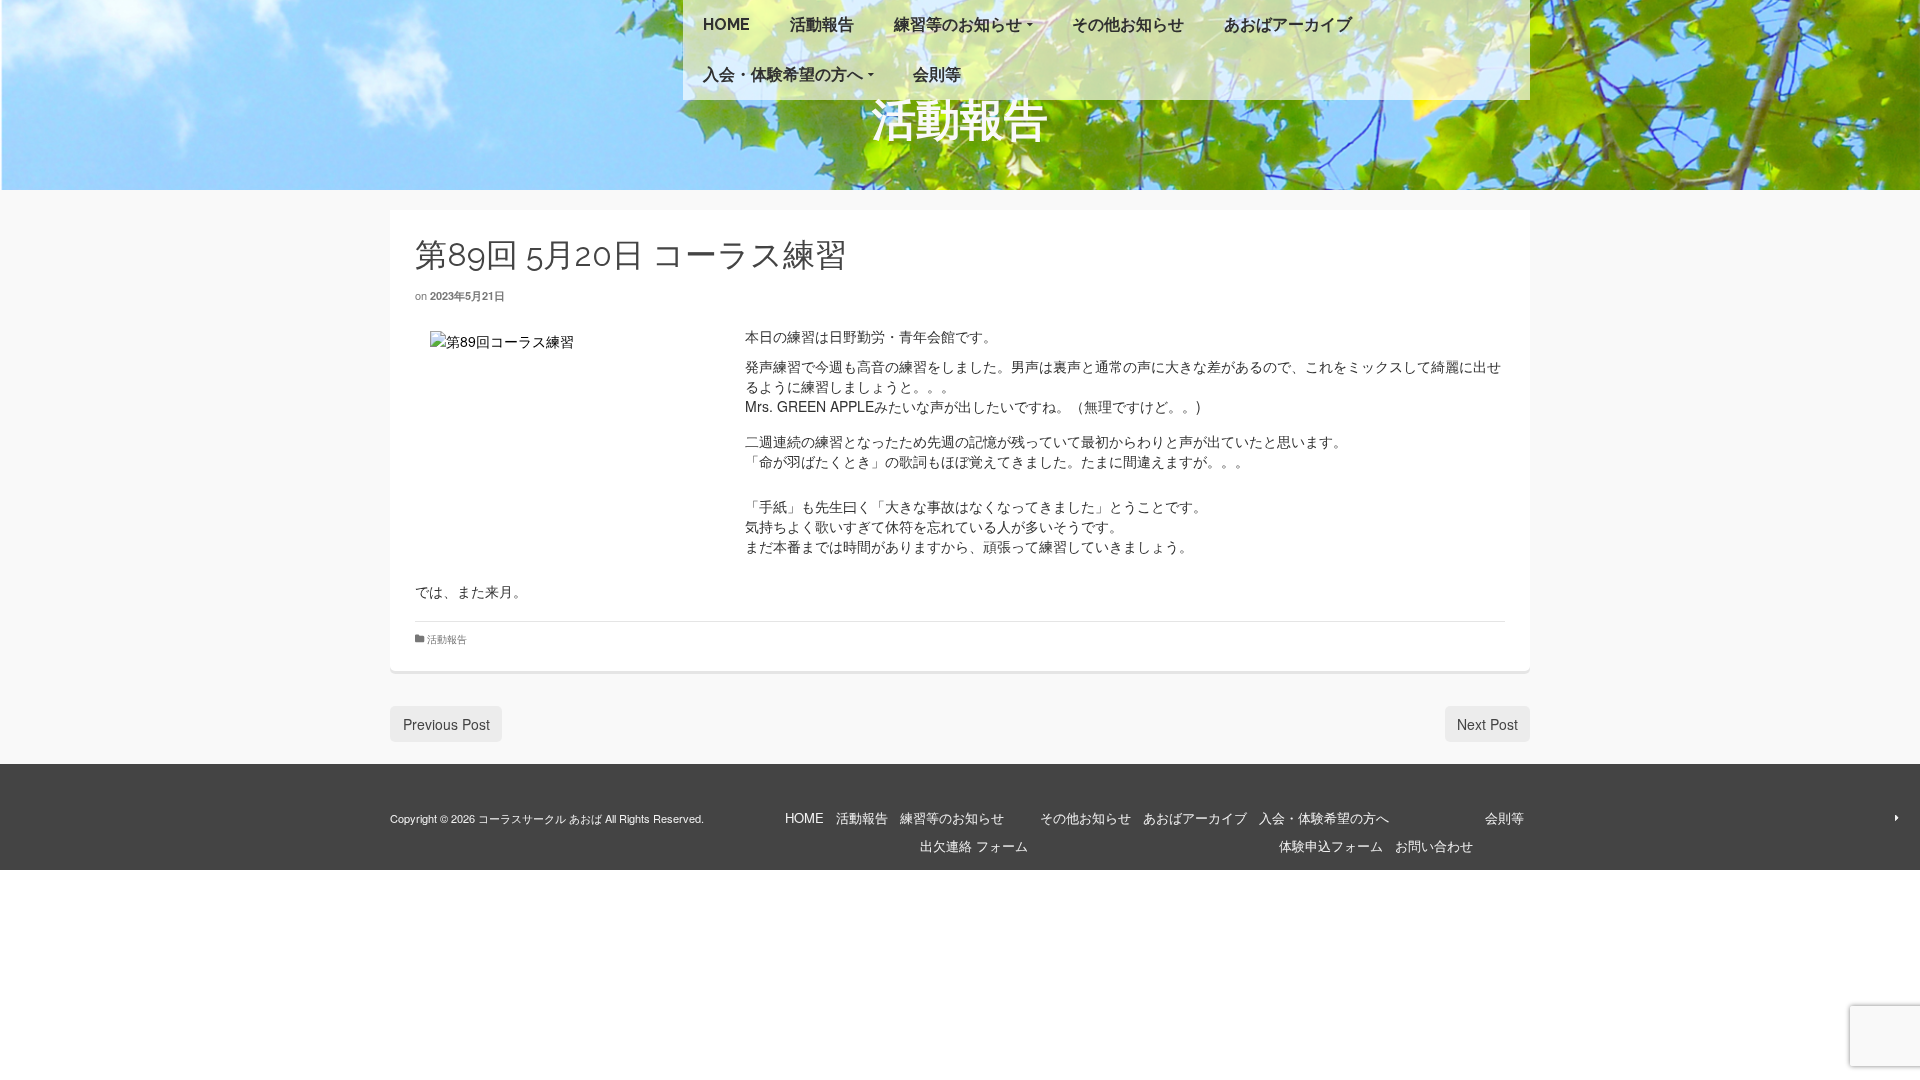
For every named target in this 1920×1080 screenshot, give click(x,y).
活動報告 (447, 639)
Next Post (1487, 724)
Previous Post (446, 724)
